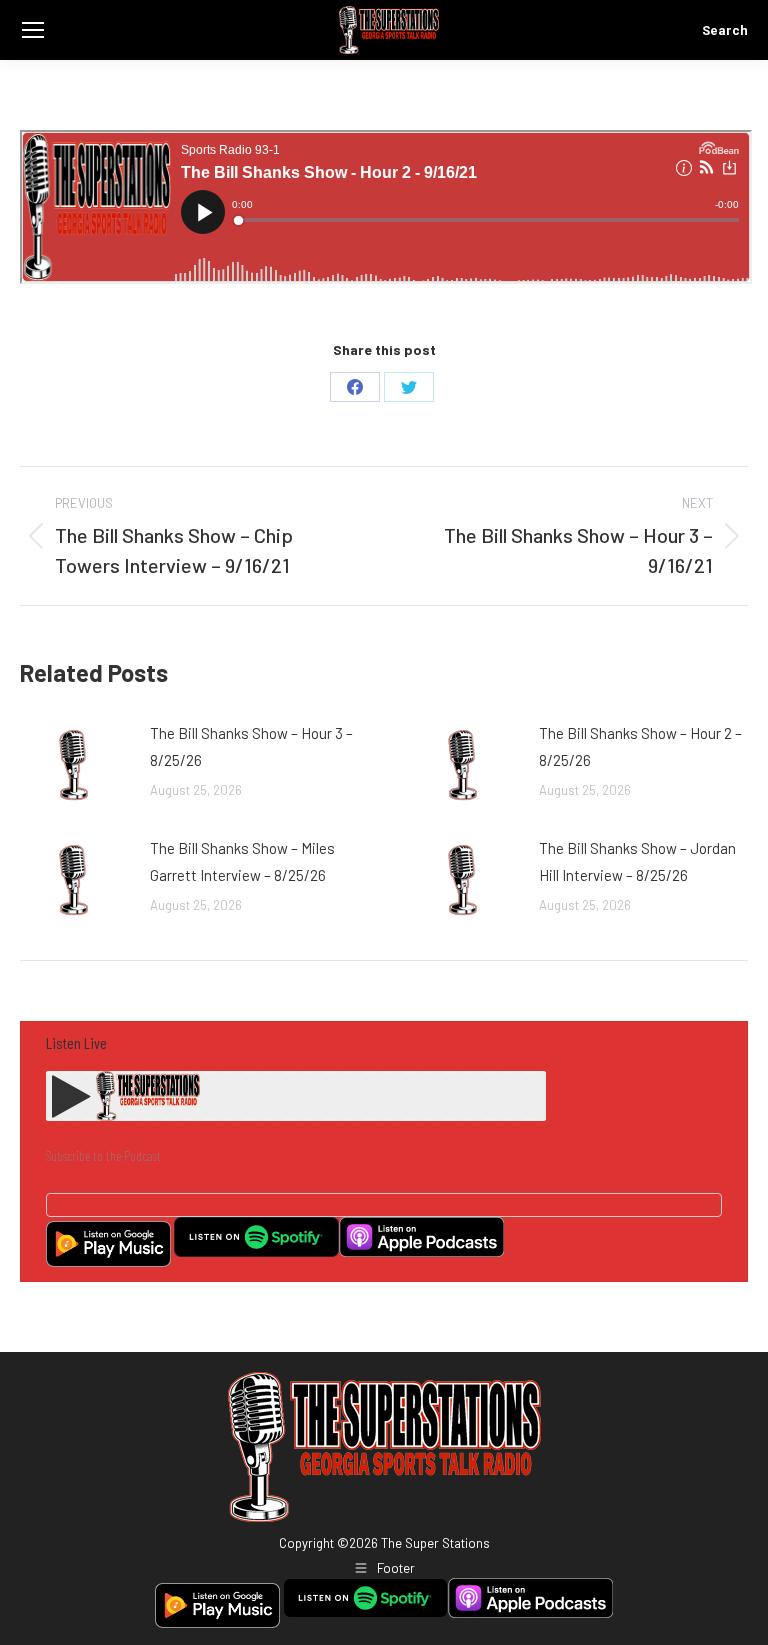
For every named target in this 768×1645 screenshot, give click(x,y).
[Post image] (75, 765)
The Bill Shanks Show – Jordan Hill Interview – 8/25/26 (637, 861)
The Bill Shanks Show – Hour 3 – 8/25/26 (251, 746)
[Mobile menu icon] (33, 30)
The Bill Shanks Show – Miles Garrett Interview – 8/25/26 (242, 861)
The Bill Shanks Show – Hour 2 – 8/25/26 (640, 746)
